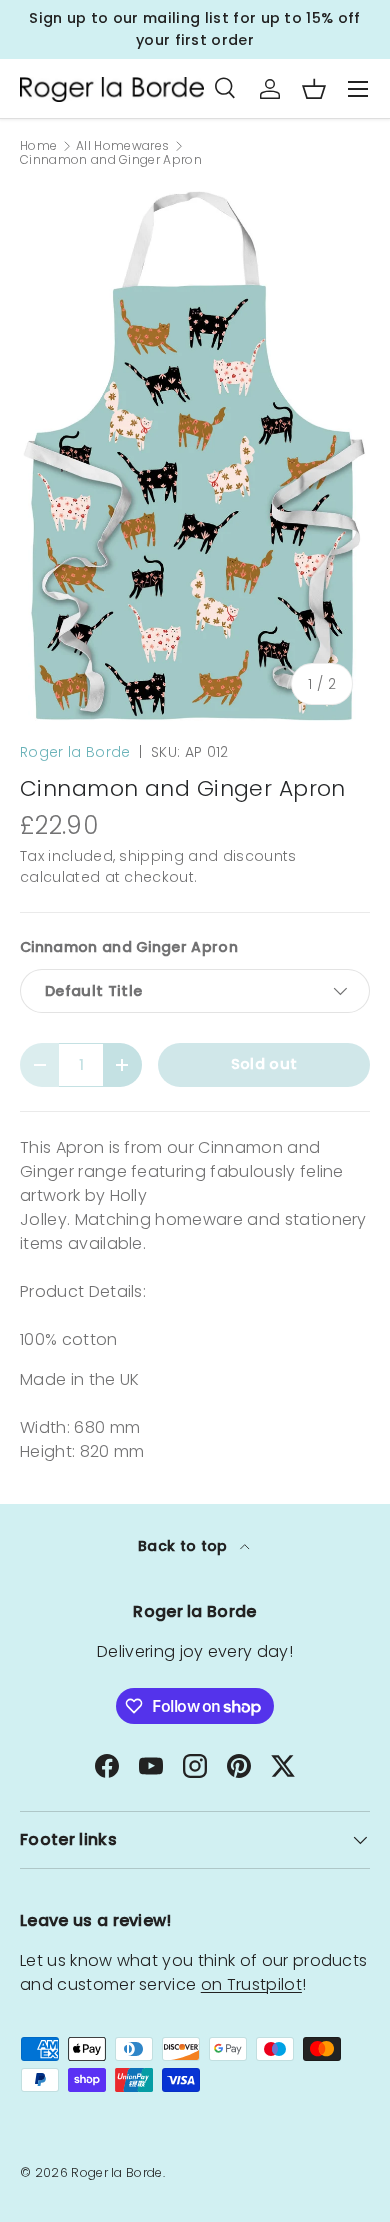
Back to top (185, 1546)
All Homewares (122, 146)
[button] (314, 89)
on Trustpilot (251, 1984)
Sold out (264, 1064)
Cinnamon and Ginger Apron (111, 160)
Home (38, 146)
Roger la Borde (75, 752)
